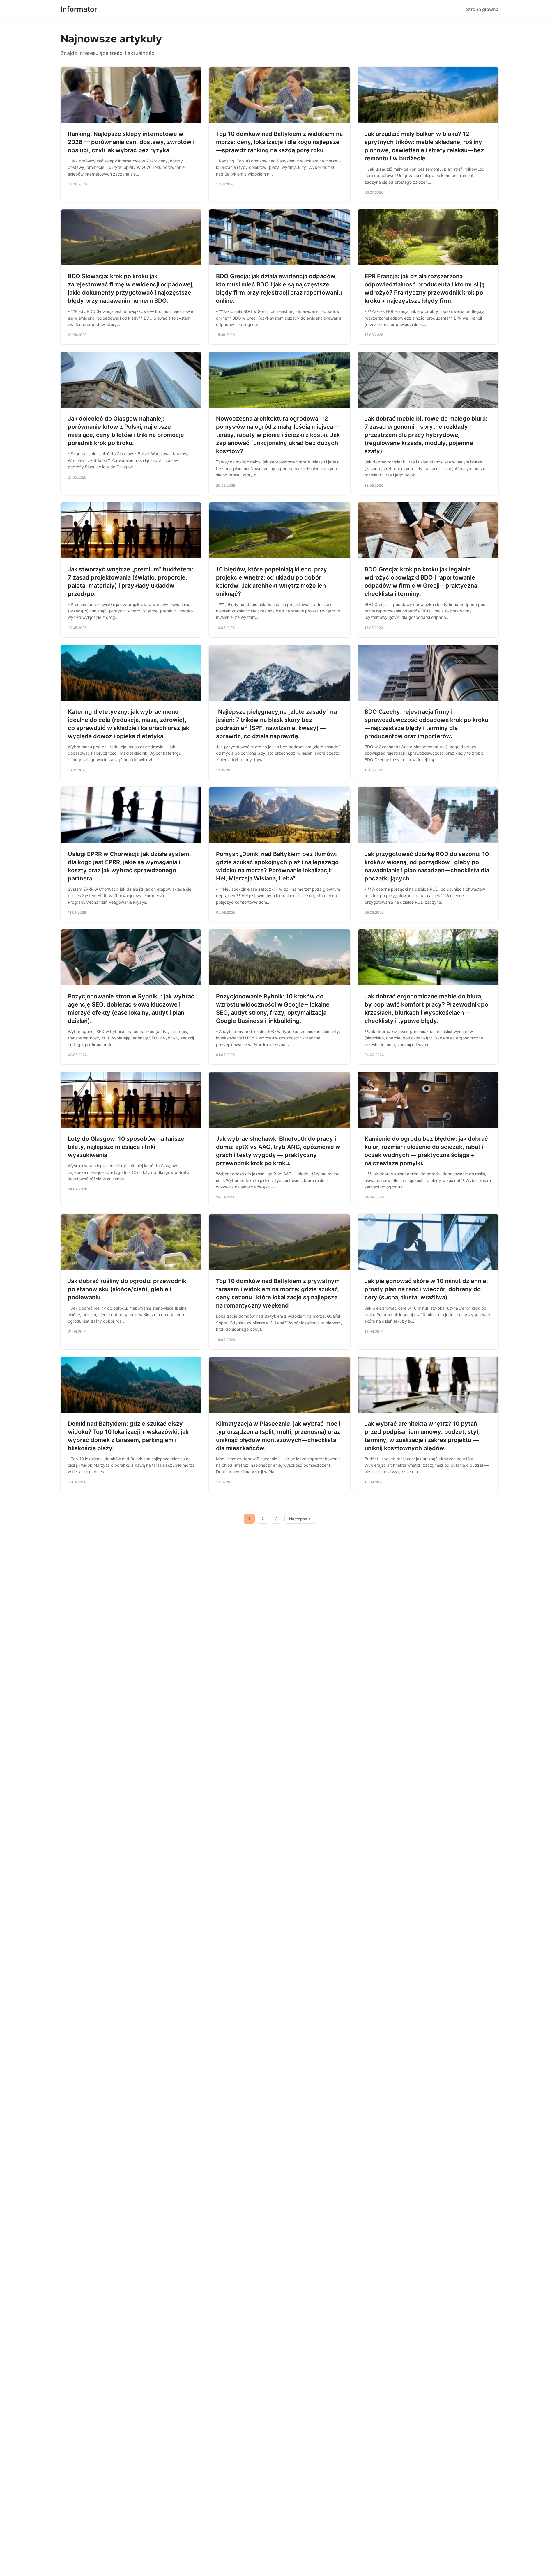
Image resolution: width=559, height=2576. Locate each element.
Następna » (300, 1519)
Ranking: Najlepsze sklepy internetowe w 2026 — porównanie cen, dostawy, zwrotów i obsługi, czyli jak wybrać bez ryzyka (131, 142)
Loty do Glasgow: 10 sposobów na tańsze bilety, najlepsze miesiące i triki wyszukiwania (126, 1147)
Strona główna (482, 9)
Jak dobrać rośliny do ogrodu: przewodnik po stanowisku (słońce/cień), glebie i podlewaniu (127, 1289)
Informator (79, 9)
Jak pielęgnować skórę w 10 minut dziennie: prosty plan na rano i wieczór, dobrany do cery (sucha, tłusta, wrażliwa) (426, 1289)
